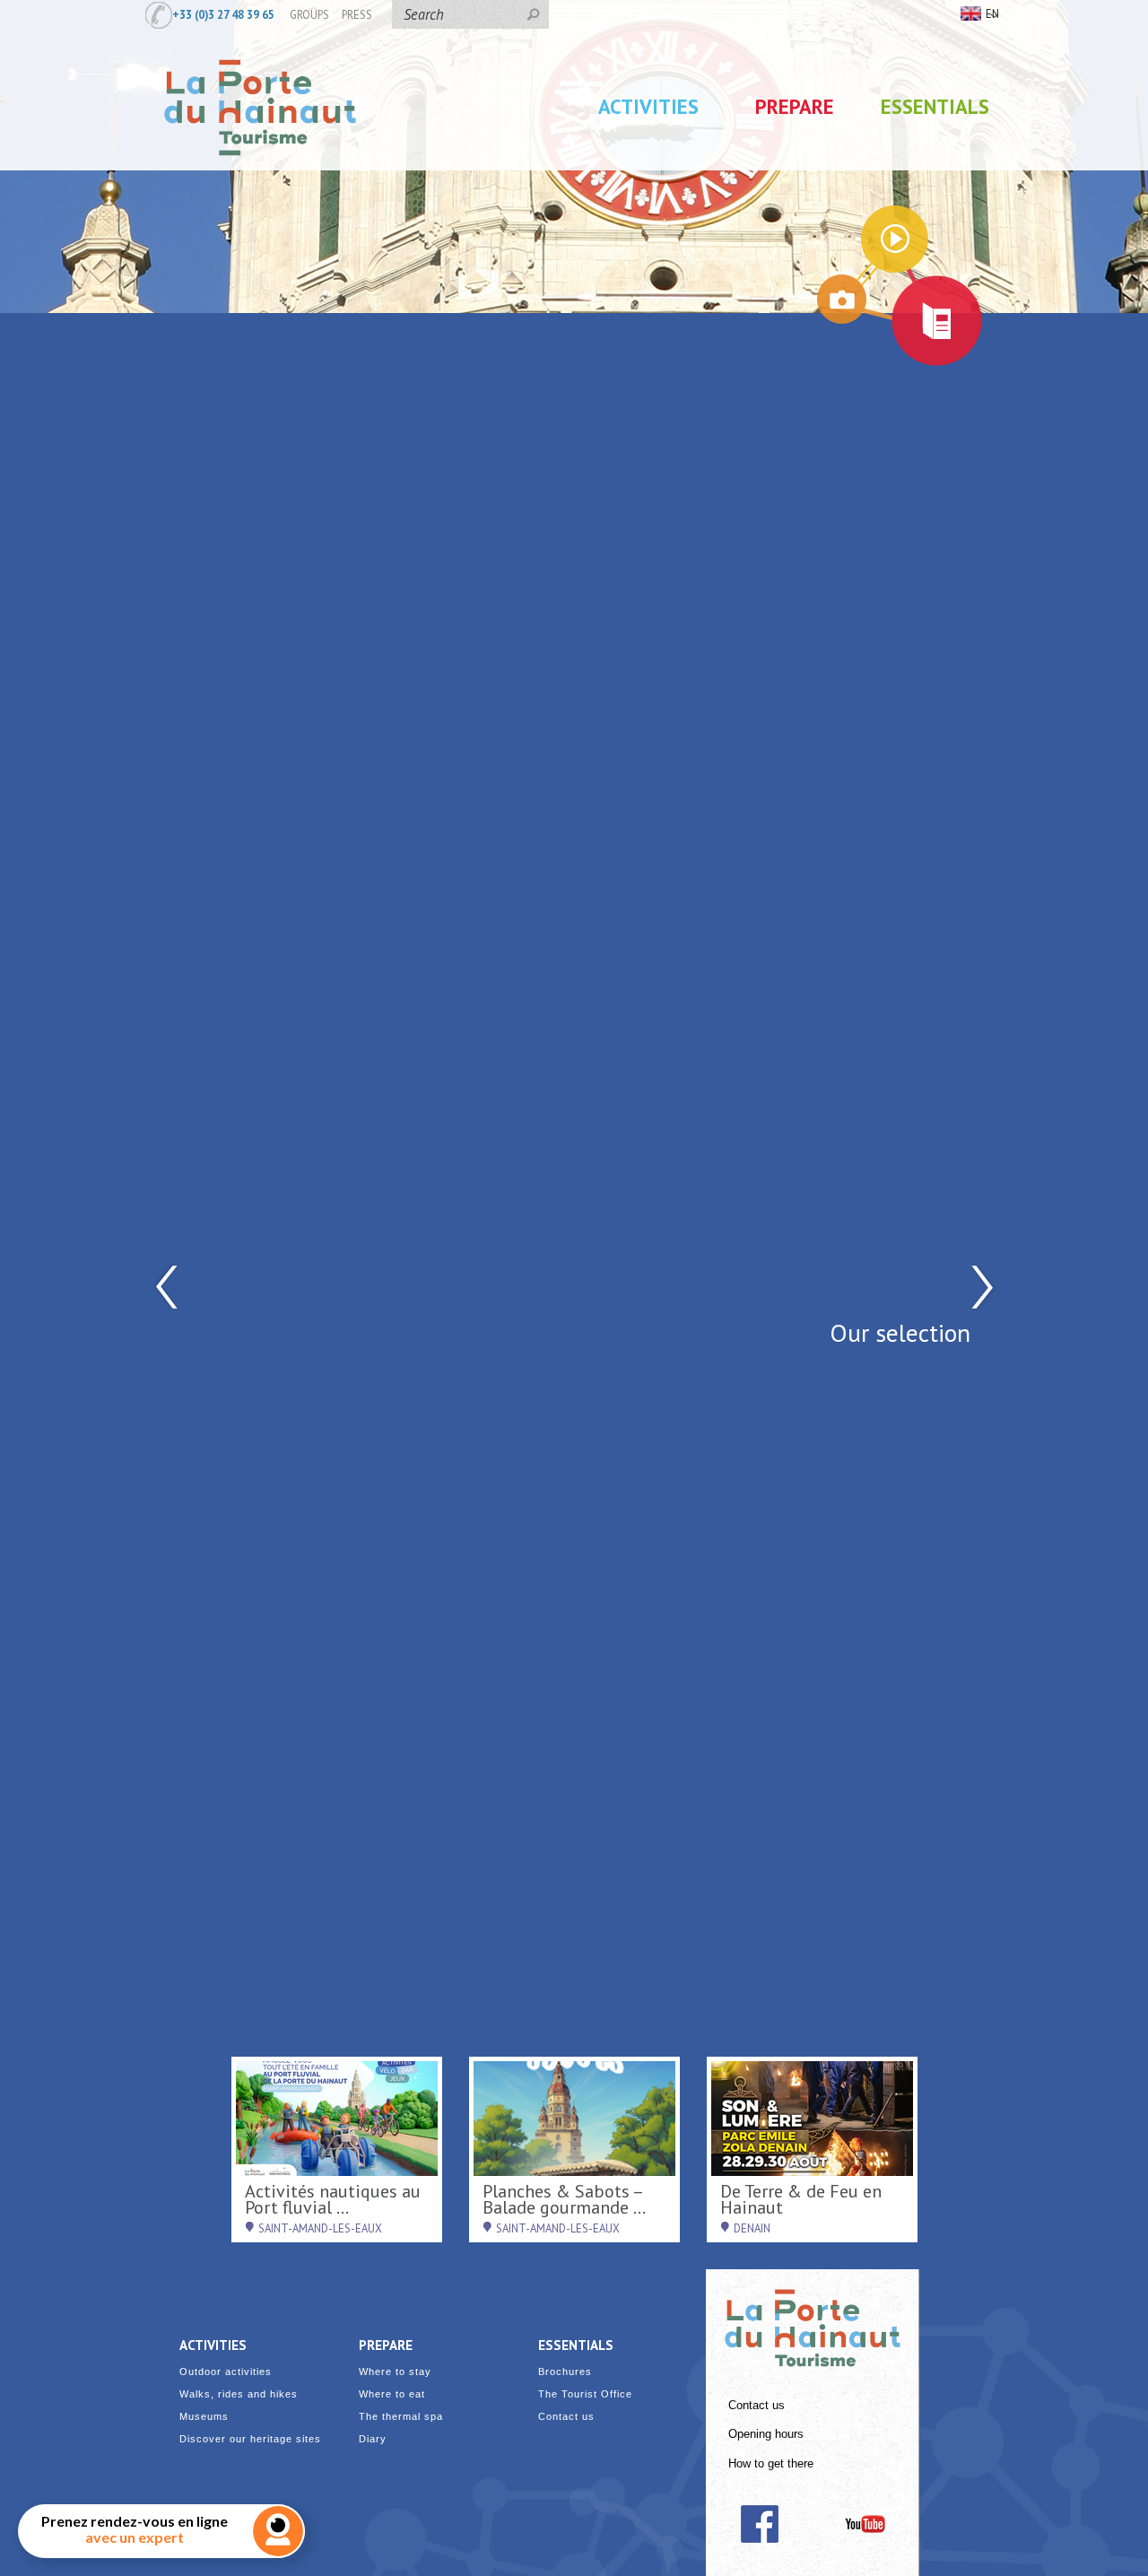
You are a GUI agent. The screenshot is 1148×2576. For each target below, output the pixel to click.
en (992, 13)
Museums (204, 2417)
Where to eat (392, 2394)
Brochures (565, 2372)
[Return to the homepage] (260, 173)
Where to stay (395, 2372)
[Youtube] (865, 2524)
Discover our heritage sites (250, 2439)
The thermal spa (401, 2417)
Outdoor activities (226, 2372)
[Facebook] (759, 2524)
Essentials (935, 106)
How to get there (771, 2464)
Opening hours (766, 2434)
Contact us (757, 2406)
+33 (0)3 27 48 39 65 (223, 14)
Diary (373, 2439)
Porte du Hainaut (813, 2320)
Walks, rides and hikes (239, 2394)
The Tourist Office (585, 2394)
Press (357, 14)
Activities (648, 106)
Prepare (795, 106)
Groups (309, 14)
